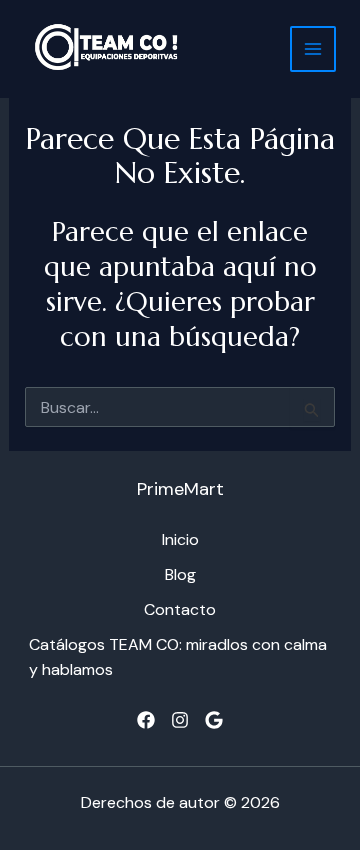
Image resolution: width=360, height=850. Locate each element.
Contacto (180, 609)
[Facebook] (146, 720)
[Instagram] (180, 720)
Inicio (180, 539)
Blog (180, 574)
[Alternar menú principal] (313, 49)
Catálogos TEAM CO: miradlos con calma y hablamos (178, 657)
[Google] (214, 720)
